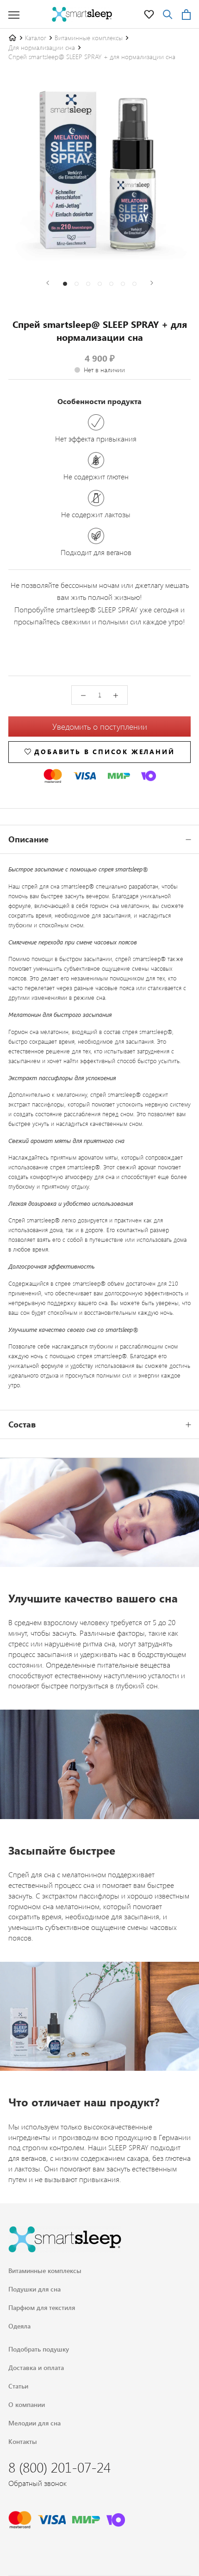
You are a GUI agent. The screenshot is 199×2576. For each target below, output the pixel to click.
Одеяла (19, 2326)
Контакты (23, 2441)
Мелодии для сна (34, 2423)
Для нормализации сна (42, 47)
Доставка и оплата (36, 2367)
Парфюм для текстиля (42, 2307)
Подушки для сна (34, 2289)
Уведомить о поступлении (100, 726)
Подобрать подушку (39, 2349)
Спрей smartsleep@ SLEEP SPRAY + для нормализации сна (92, 57)
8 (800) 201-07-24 (59, 2467)
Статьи (18, 2386)
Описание (28, 839)
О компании (27, 2404)
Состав (22, 1424)
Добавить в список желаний (104, 752)
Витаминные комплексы (89, 38)
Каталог (36, 38)
